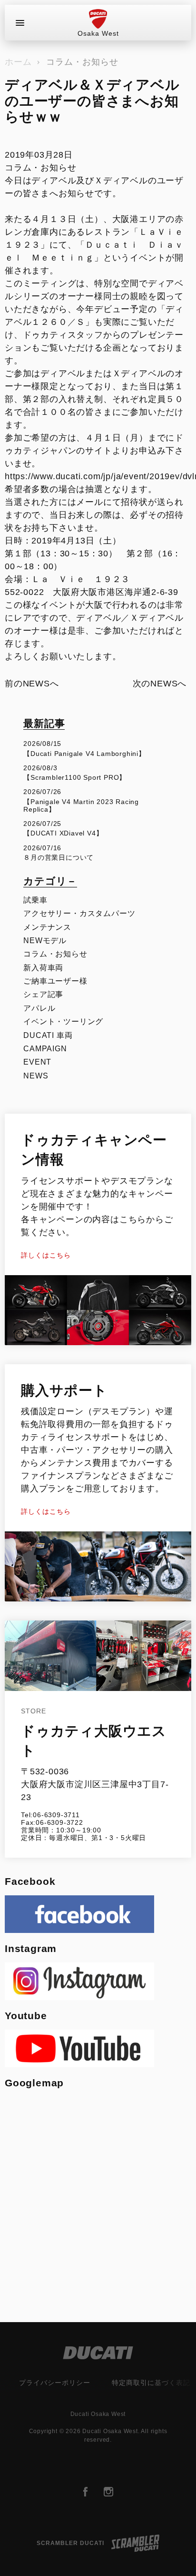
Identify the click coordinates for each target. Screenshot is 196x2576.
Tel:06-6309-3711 (50, 1815)
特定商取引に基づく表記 (151, 2383)
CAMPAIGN (45, 1049)
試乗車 (35, 900)
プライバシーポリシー (55, 2383)
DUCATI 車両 (48, 1035)
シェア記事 (43, 994)
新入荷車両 (43, 968)
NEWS (36, 1076)
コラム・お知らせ (82, 62)
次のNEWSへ (160, 684)
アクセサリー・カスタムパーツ (79, 913)
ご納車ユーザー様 (55, 981)
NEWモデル (45, 941)
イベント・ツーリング (63, 1021)
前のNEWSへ (32, 684)
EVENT (37, 1062)
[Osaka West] (98, 19)
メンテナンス (47, 927)
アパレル (39, 1008)
